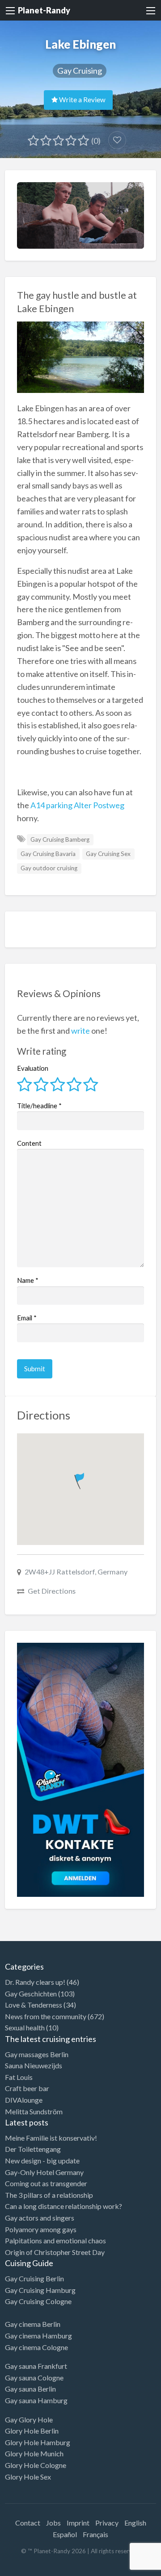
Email (27, 1318)
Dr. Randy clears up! (35, 1982)
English (135, 2523)
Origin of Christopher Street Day (55, 2252)
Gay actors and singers (40, 2218)
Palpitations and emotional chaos (55, 2240)
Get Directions (52, 1591)
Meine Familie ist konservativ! (51, 2138)
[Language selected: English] (124, 2567)
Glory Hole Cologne (36, 2465)
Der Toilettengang (33, 2149)
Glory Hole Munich (34, 2453)
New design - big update (42, 2161)
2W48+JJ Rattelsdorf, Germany (76, 1572)
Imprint (78, 2523)
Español (65, 2534)
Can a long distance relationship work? (64, 2206)
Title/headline (39, 1106)
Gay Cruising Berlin (34, 2278)
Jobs (53, 2523)
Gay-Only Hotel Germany (44, 2172)
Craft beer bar (27, 2088)
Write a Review (82, 100)
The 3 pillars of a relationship (49, 2195)
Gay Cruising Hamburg (40, 2290)
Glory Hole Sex (28, 2477)
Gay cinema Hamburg (38, 2336)
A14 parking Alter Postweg (77, 805)
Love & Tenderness (34, 2005)
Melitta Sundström (34, 2111)
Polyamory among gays (41, 2229)
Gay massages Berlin (37, 2054)
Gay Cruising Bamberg (60, 839)
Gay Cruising (80, 71)
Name (28, 1280)
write (80, 1031)
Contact (28, 2523)
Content (29, 1143)
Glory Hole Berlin (32, 2431)
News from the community (46, 2016)
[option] (121, 2568)
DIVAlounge (24, 2100)
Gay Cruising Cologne (38, 2301)
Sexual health (25, 2027)
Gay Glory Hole (29, 2419)
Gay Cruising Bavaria (48, 854)
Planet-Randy (44, 10)
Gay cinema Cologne (36, 2347)
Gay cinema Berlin (33, 2324)
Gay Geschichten (31, 1994)
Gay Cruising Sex (108, 854)
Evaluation (33, 1068)
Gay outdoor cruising (49, 868)
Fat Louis (19, 2077)
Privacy (107, 2523)
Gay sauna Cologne (34, 2378)
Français (95, 2534)
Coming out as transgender (46, 2183)
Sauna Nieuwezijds (34, 2065)
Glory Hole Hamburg (38, 2442)
